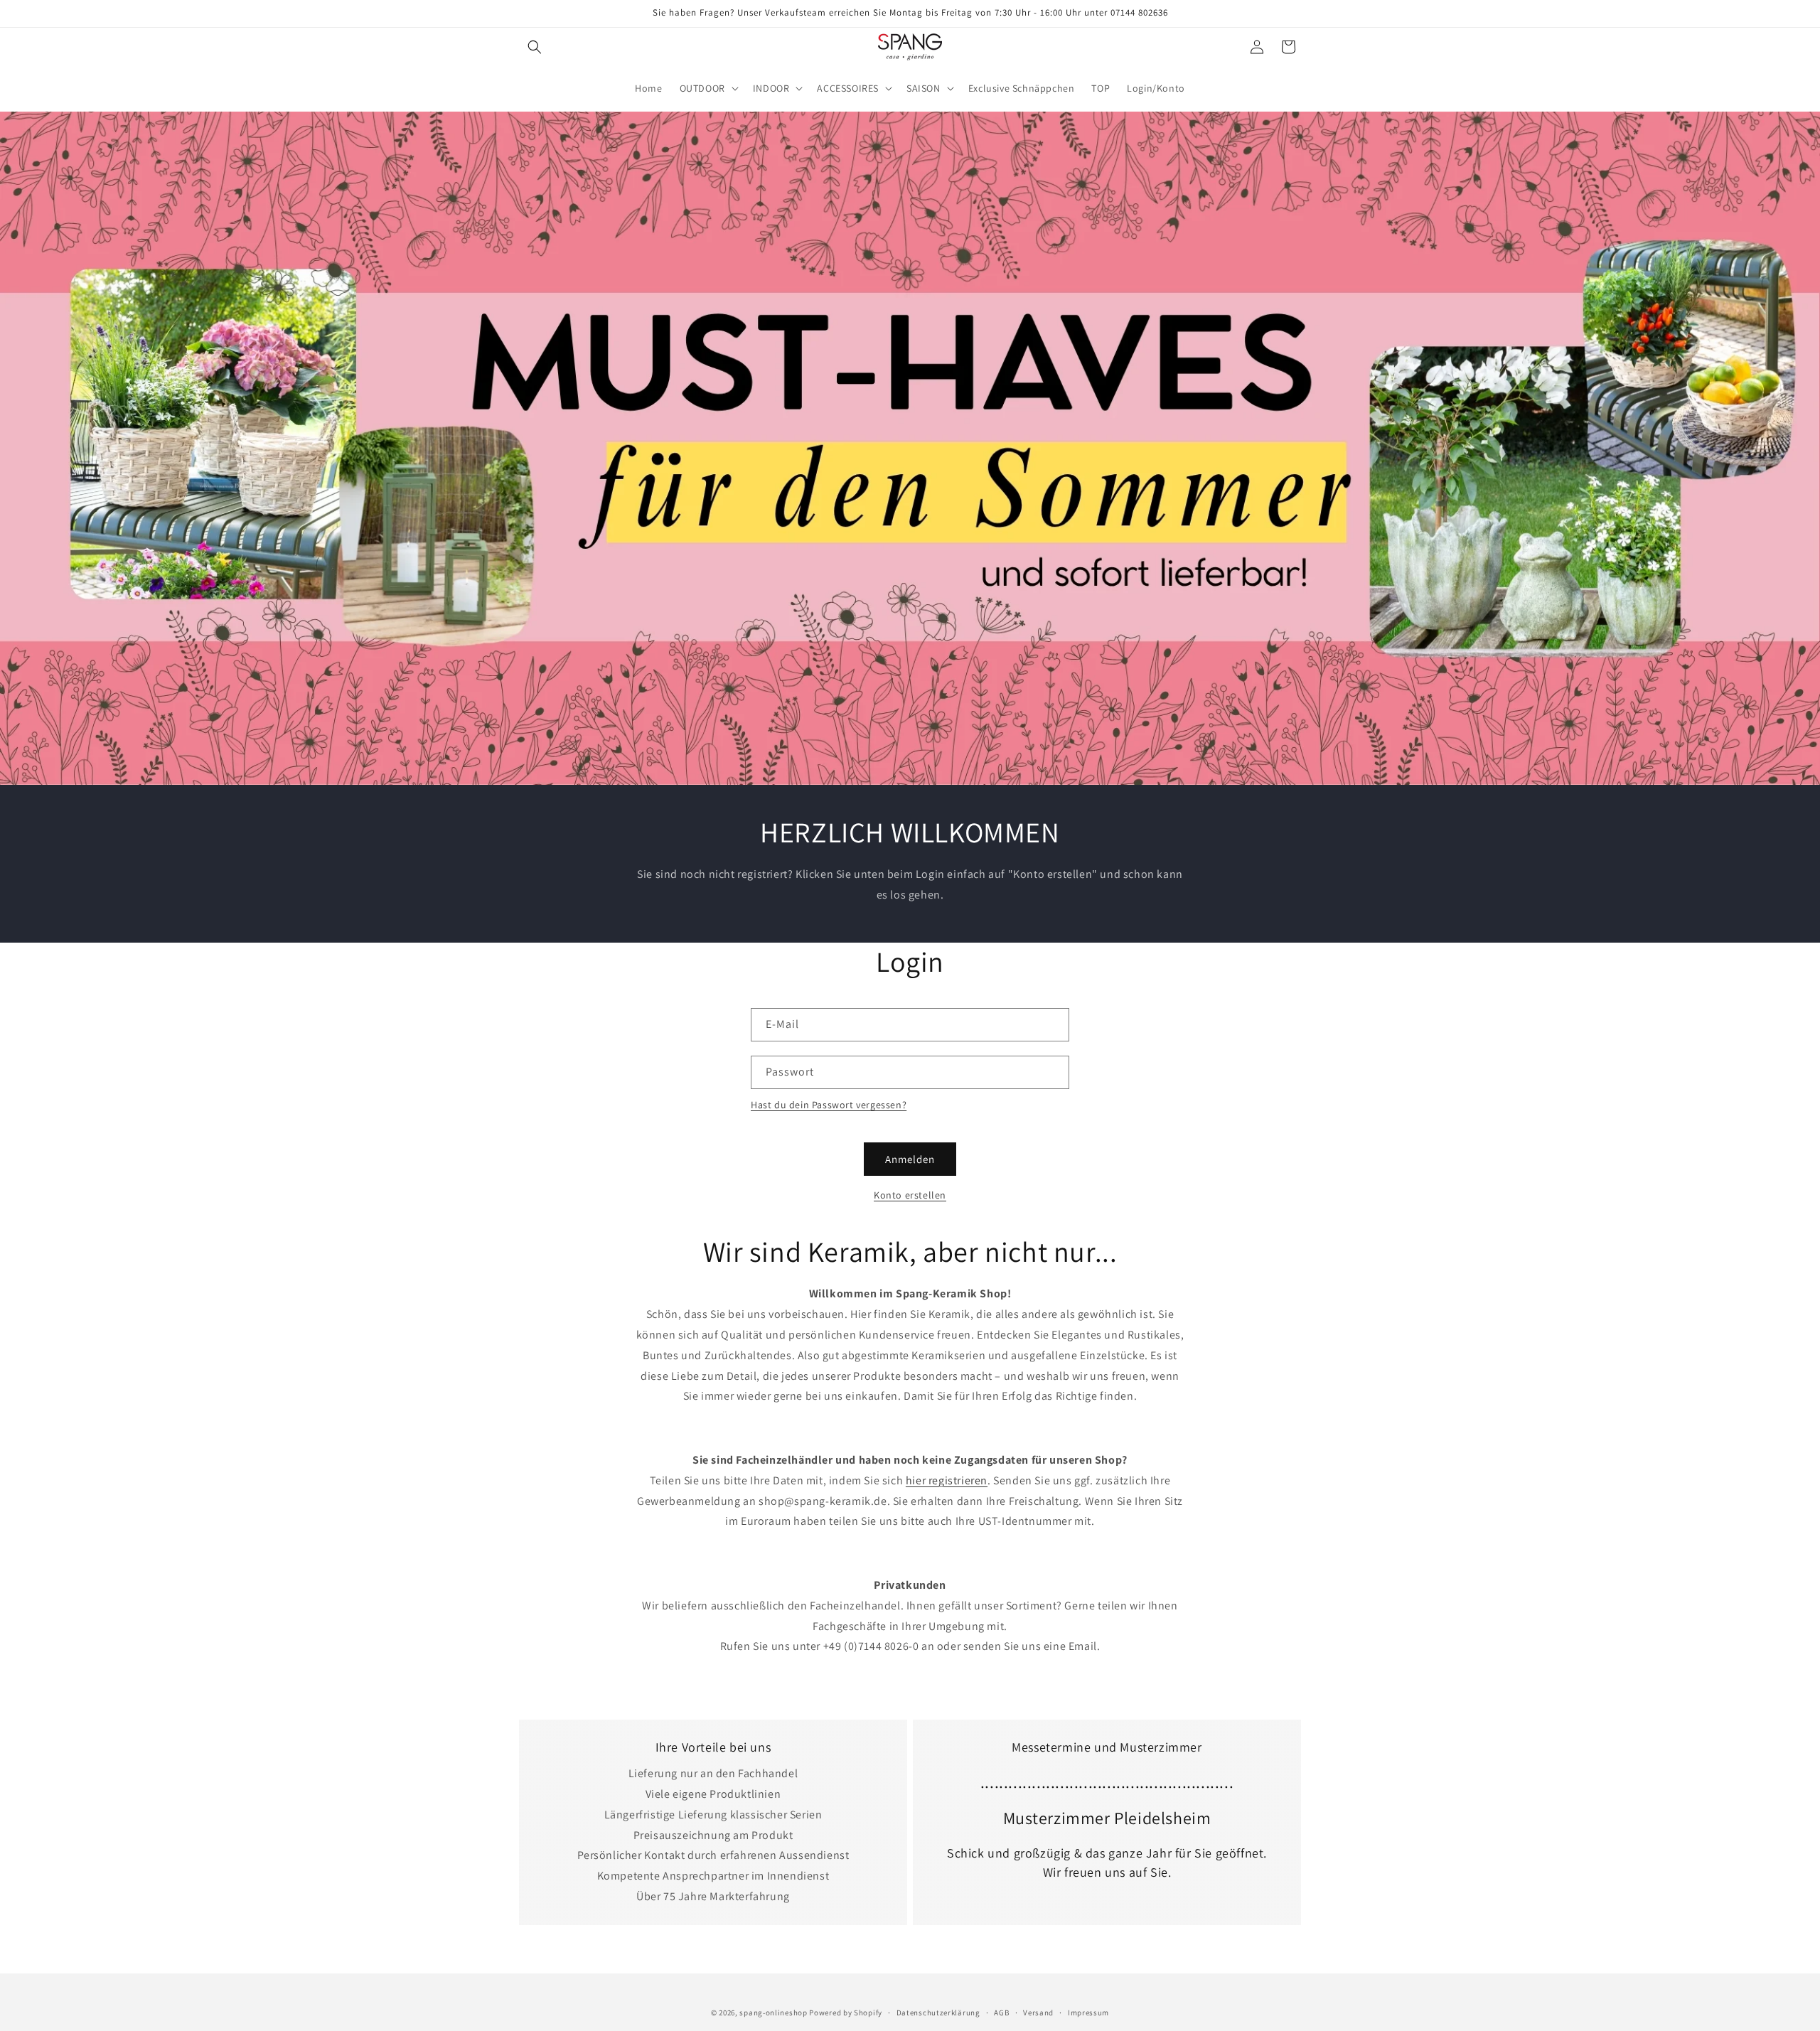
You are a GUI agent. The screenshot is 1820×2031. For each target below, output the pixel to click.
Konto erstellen (910, 1195)
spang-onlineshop (773, 2013)
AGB (1001, 2012)
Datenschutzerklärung (938, 2012)
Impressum (1088, 2012)
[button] (535, 47)
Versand (1038, 2012)
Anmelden (910, 1159)
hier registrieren (947, 1480)
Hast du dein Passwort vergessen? (829, 1105)
